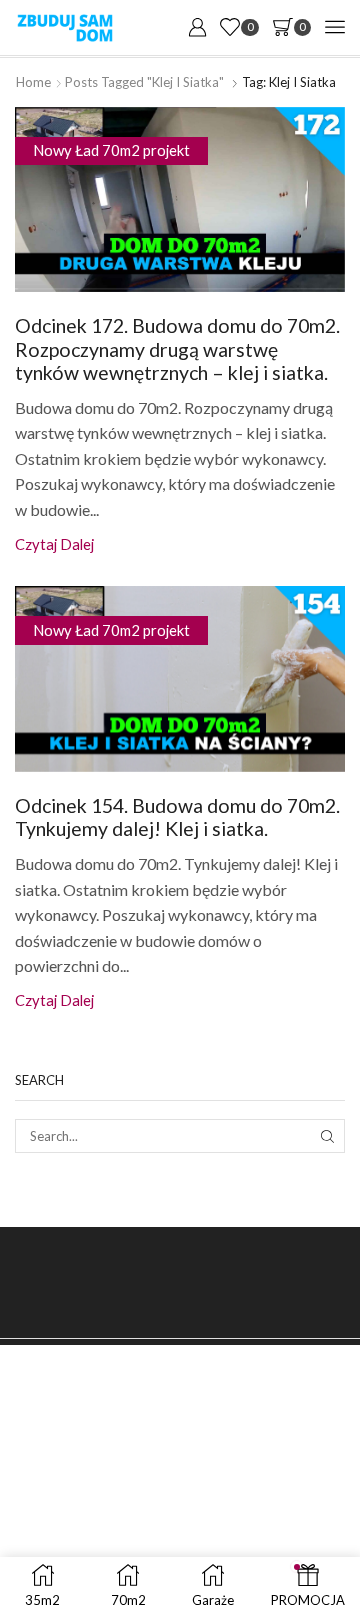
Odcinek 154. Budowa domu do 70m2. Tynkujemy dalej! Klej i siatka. (177, 817)
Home (33, 82)
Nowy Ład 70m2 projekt (111, 150)
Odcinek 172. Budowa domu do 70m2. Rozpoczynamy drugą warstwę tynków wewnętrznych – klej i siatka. (177, 349)
